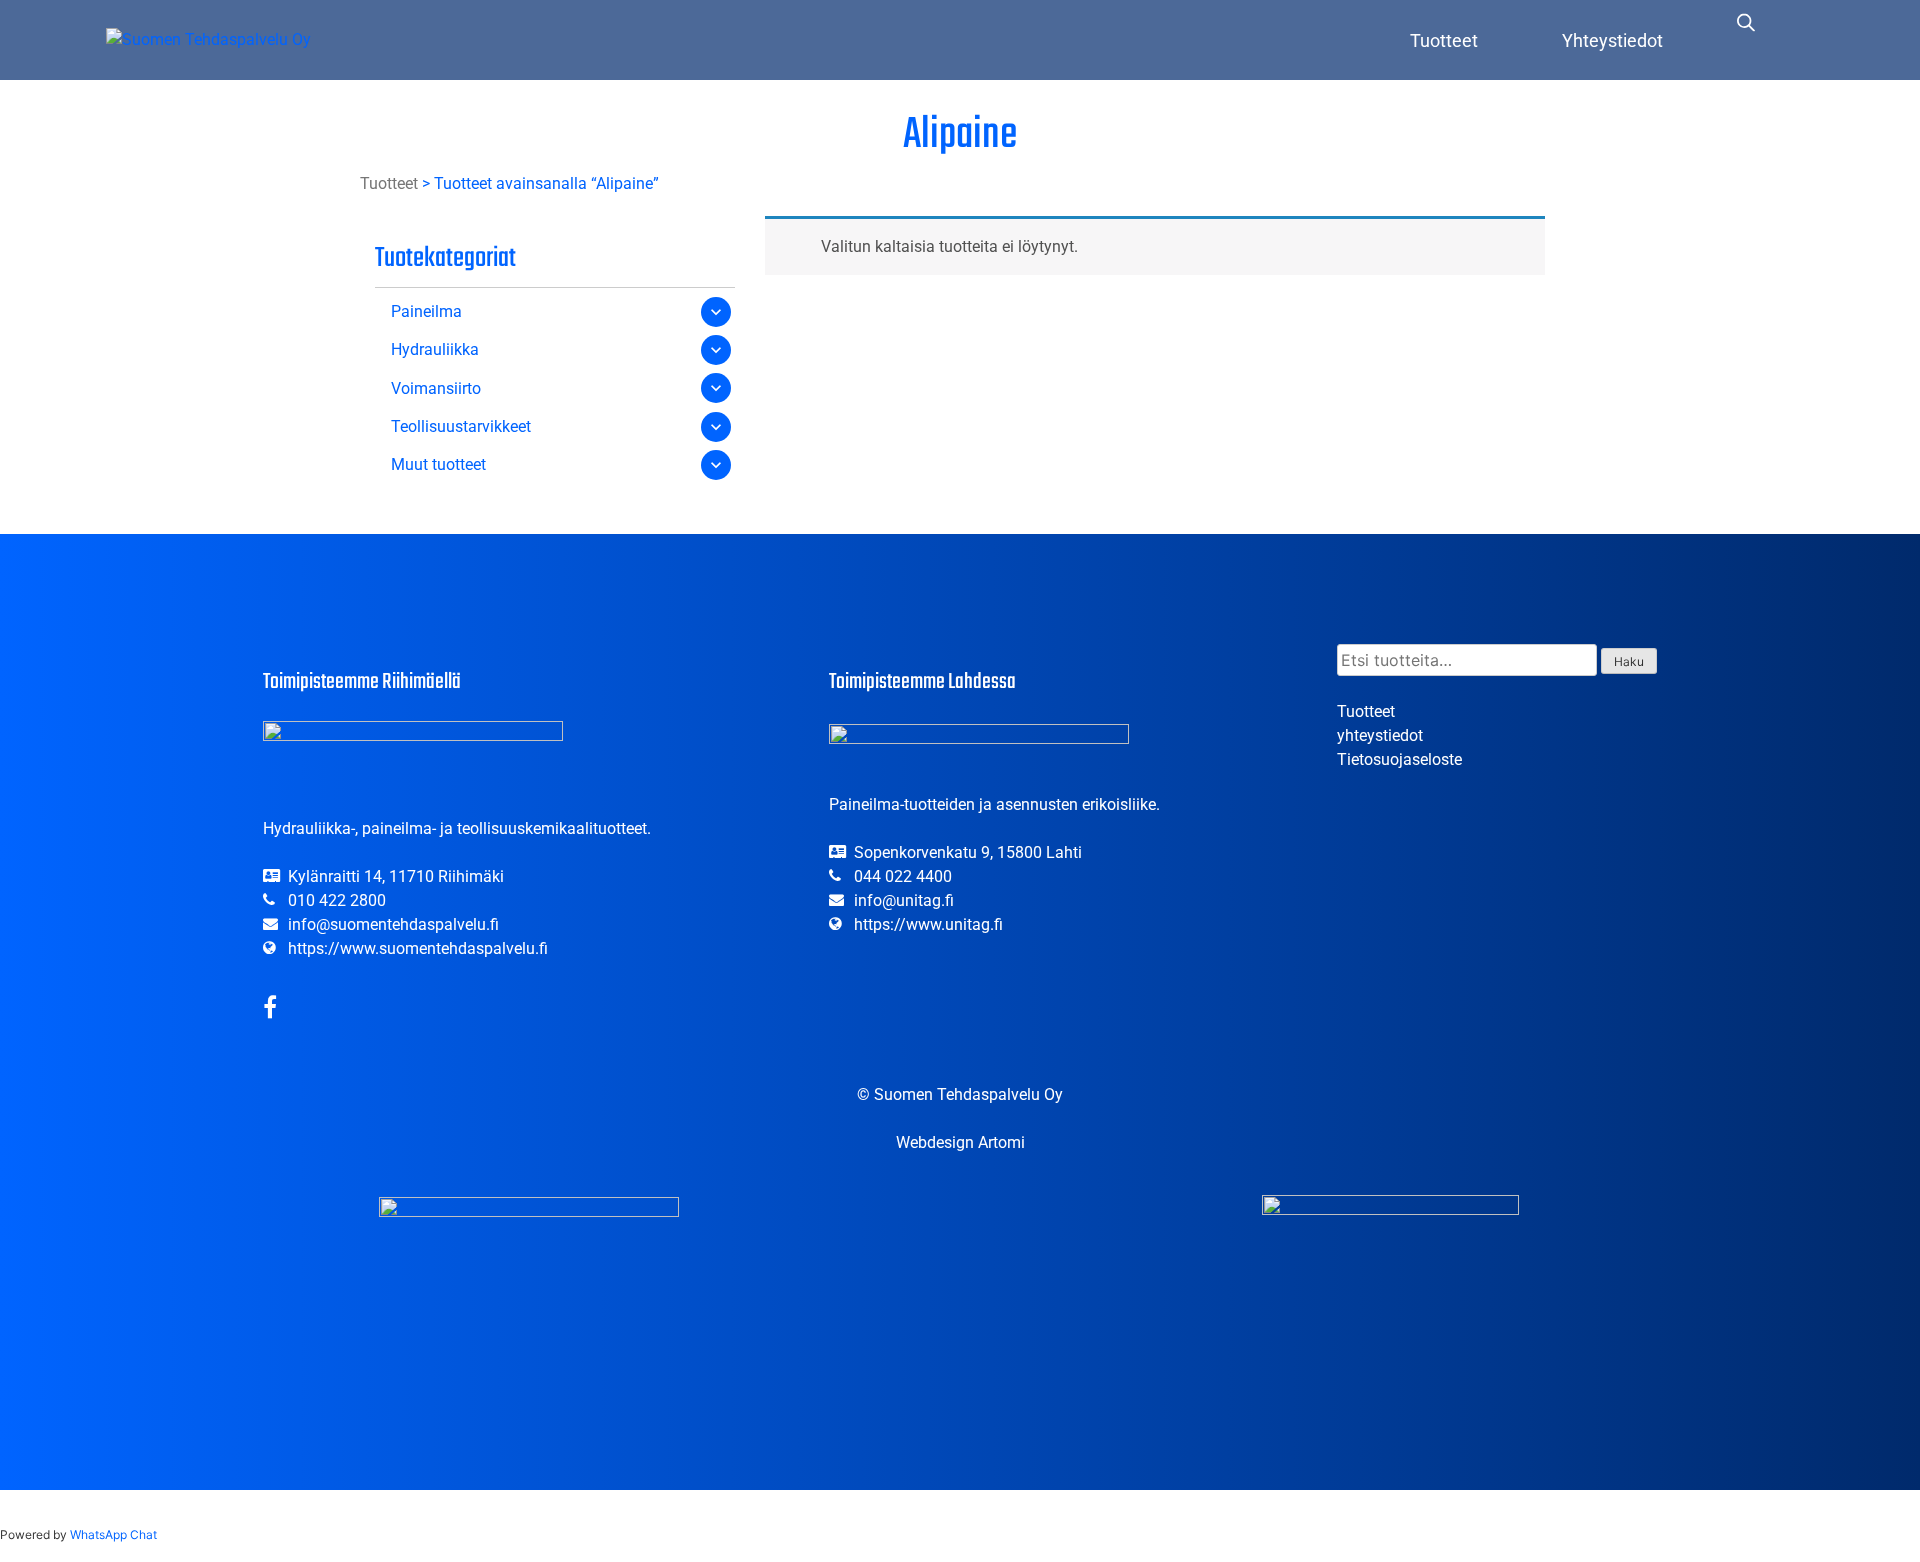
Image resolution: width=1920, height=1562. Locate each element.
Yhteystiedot (1612, 40)
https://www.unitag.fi (928, 924)
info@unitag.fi (904, 900)
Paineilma (426, 311)
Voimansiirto (436, 388)
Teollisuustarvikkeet (461, 426)
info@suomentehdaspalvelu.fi (393, 924)
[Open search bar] (1746, 22)
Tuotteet (1444, 40)
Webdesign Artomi (960, 1142)
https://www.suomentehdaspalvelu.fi (418, 948)
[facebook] (270, 1010)
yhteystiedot (1380, 735)
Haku (1629, 661)
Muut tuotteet (438, 464)
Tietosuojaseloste (1399, 759)
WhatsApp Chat (113, 1534)
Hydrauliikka (435, 349)
